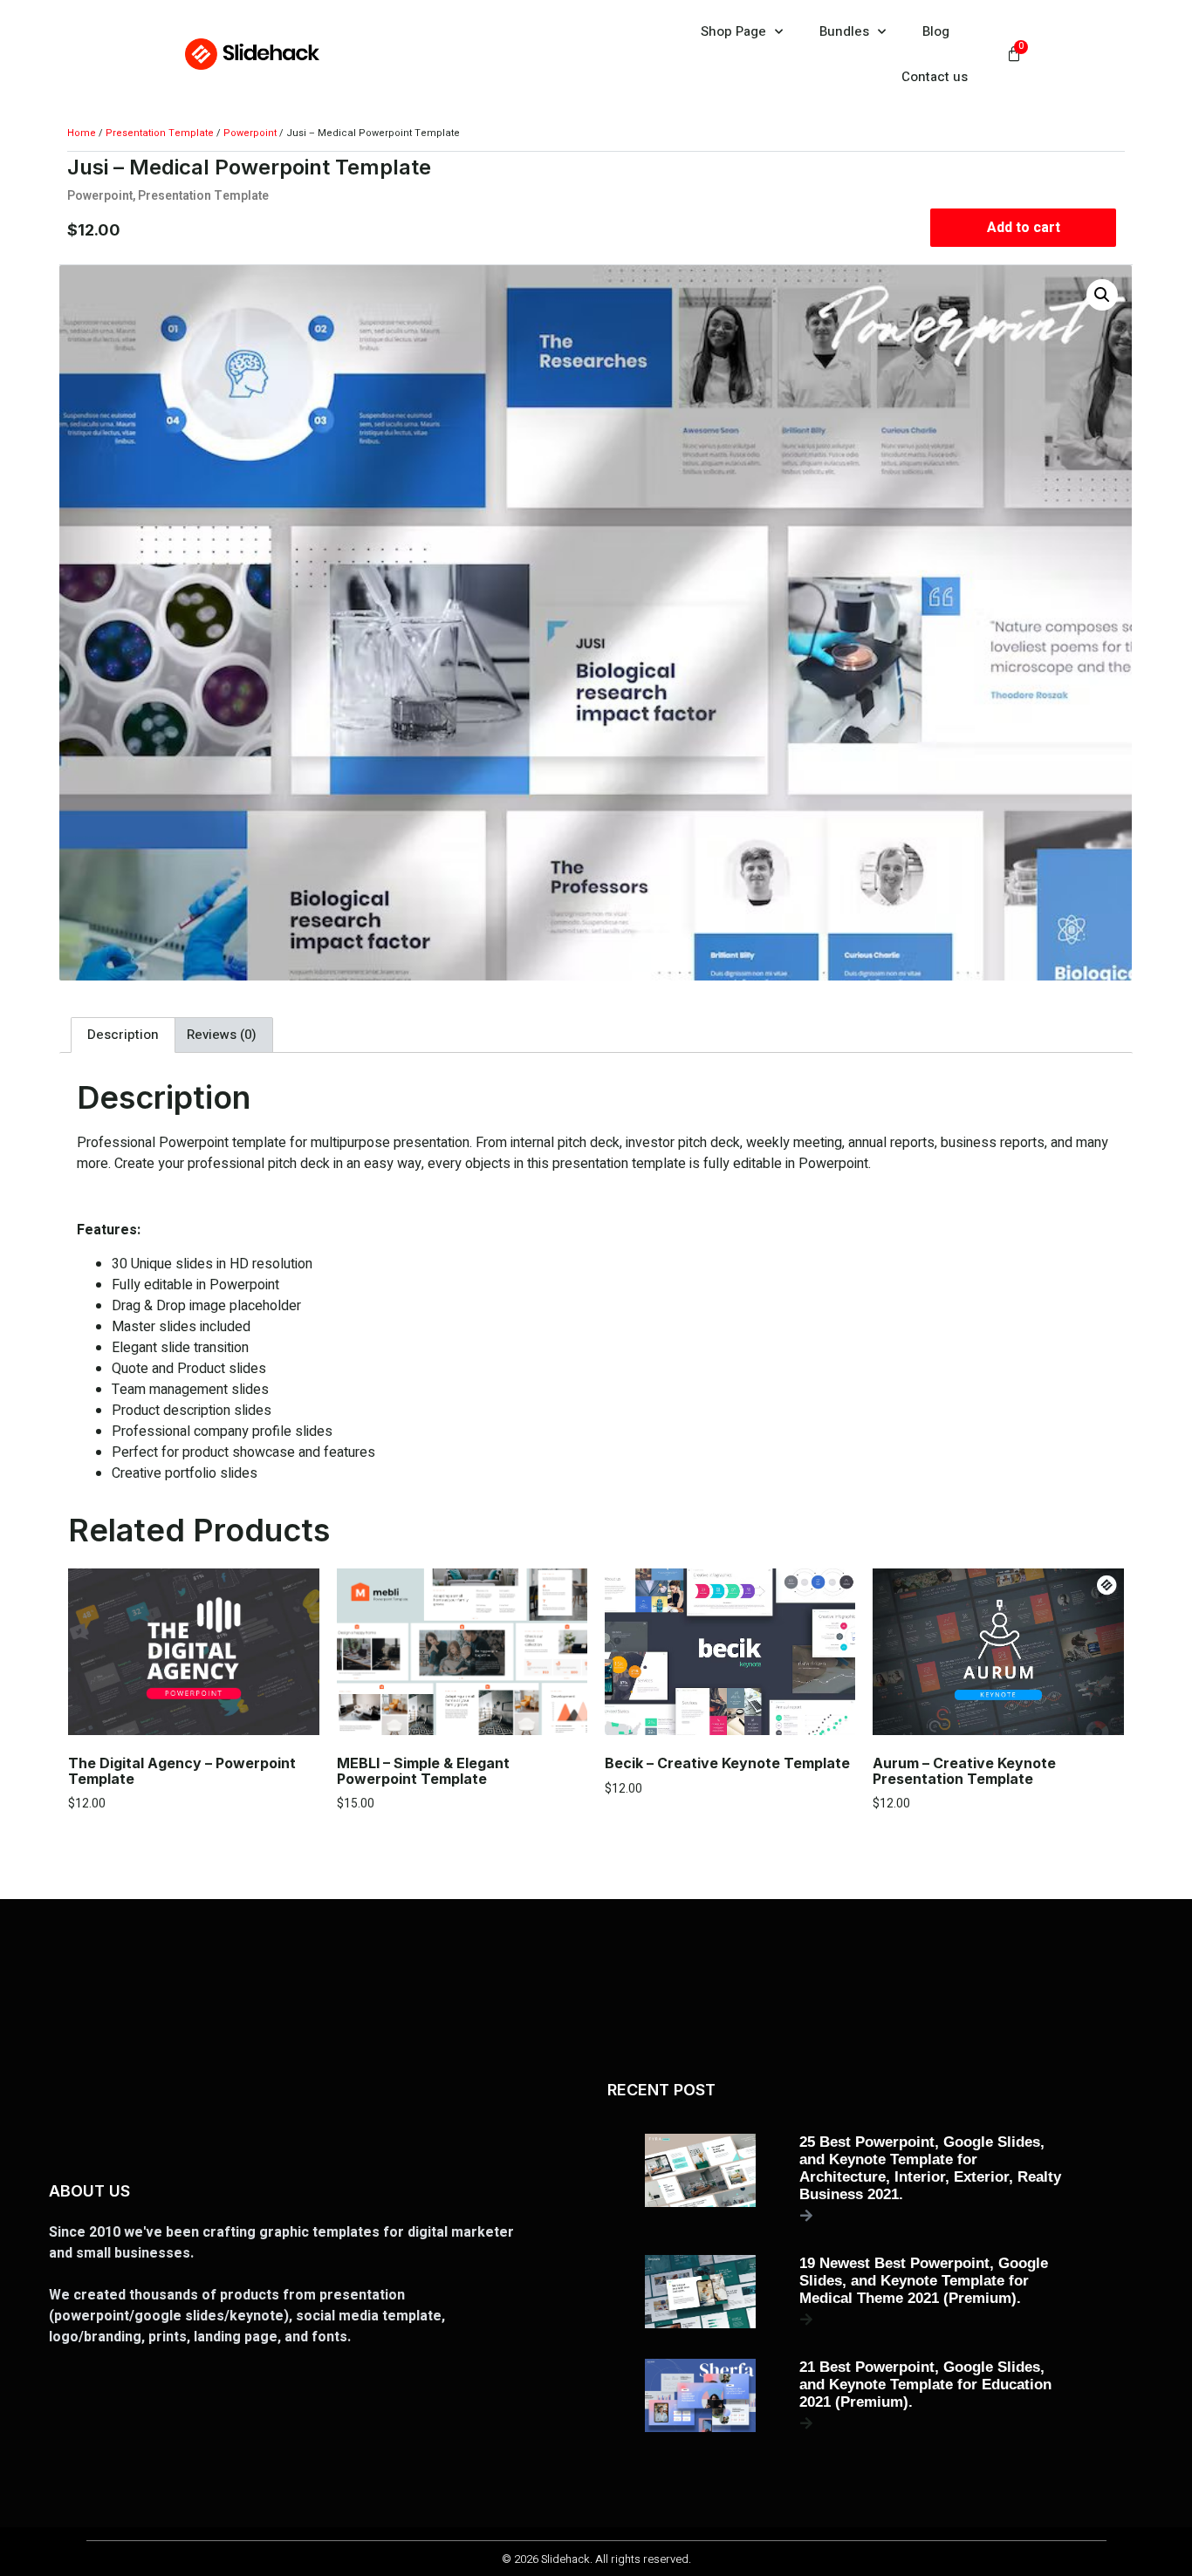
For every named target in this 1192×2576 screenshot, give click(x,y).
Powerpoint (250, 133)
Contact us (935, 77)
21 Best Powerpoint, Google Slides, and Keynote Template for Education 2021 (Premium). (925, 2385)
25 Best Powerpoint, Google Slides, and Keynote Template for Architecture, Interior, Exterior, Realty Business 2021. (930, 2168)
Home (82, 133)
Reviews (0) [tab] (222, 1035)
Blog (936, 31)
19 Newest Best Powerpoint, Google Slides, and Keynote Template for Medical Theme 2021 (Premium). (924, 2281)
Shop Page (733, 31)
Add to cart (1024, 228)
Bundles (844, 31)
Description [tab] (123, 1035)
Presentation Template (160, 133)
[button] (1103, 295)
